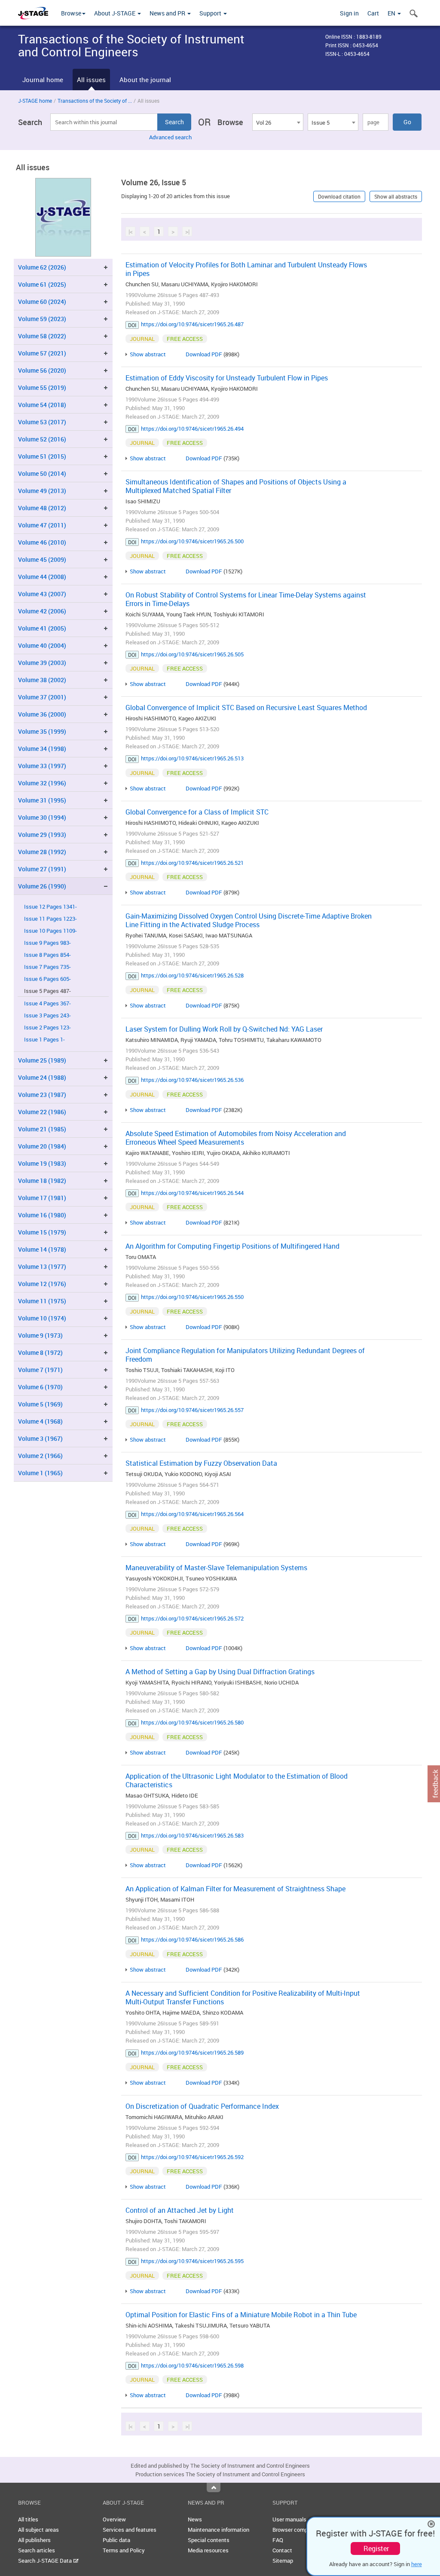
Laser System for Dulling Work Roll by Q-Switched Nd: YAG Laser (224, 1029)
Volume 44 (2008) (42, 577)
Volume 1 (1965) (40, 1473)
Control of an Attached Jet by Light (180, 2210)
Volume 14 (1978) (42, 1249)
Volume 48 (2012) (42, 508)
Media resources (208, 2550)
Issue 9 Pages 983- (47, 943)
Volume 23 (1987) (42, 1095)
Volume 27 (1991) (42, 869)
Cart (373, 13)
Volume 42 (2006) (42, 611)
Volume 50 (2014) (42, 473)
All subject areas (38, 2530)
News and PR (168, 13)
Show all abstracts (396, 196)
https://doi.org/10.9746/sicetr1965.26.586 (192, 1939)
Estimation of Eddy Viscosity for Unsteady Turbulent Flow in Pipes (227, 378)
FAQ (278, 2540)
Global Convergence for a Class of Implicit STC (197, 812)
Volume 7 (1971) (40, 1370)
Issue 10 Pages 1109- (50, 931)
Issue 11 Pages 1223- (50, 919)
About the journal (145, 80)
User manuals (289, 2519)
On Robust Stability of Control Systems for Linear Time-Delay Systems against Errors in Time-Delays (246, 599)
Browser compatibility (299, 2530)
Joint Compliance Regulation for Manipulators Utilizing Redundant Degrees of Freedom (245, 1355)
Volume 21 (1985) (42, 1129)
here (417, 2564)
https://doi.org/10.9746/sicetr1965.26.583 (192, 1835)
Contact (282, 2550)
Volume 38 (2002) (42, 680)
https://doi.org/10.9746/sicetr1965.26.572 (192, 1618)
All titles (28, 2519)
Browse (71, 13)
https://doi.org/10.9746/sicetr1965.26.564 (192, 1514)
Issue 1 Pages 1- (44, 1040)
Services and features (130, 2530)
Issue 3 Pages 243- (47, 1015)
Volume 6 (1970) (40, 1387)
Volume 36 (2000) (42, 714)
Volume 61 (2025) (42, 284)
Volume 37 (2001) (42, 697)
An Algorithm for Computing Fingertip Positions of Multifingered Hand (232, 1246)
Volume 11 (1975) (42, 1301)
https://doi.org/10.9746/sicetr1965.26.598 (192, 2365)
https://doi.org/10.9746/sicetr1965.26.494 (192, 429)
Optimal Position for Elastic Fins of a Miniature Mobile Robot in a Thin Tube (241, 2315)
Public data (116, 2540)
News (195, 2519)
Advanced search (170, 137)
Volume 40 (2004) (42, 645)
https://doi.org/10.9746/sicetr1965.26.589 (192, 2052)
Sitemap (283, 2561)
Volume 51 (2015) (42, 456)
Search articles (37, 2550)
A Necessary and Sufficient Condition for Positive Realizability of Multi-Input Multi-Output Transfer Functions (243, 1997)
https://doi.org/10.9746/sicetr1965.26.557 (192, 1410)
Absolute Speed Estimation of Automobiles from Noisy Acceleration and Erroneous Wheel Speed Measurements (236, 1138)
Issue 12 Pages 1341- (50, 907)
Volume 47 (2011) (42, 525)
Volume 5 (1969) (40, 1404)
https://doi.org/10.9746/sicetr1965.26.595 (192, 2261)
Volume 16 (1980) (42, 1215)
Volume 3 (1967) (40, 1438)
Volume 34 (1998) (42, 749)
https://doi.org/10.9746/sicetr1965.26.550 (192, 1297)
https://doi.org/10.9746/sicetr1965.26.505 (192, 654)
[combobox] (278, 122)
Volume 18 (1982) (42, 1181)
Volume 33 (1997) (42, 766)
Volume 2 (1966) (40, 1456)
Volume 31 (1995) (42, 800)
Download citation (339, 196)
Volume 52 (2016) (42, 439)
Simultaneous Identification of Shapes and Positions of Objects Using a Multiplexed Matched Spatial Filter (236, 486)
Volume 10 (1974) (42, 1318)
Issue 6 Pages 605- (47, 979)
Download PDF (204, 354)
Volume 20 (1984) (42, 1146)
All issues (91, 80)
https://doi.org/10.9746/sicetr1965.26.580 (192, 1722)
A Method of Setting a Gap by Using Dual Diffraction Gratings (220, 1672)
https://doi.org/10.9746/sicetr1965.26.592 (192, 2157)
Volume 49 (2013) (42, 491)
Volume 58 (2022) (42, 336)
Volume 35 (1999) (42, 731)
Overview (114, 2519)
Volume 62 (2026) (42, 267)
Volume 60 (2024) (42, 302)
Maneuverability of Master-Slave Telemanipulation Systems (216, 1568)
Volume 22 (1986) (42, 1112)
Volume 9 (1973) (40, 1335)
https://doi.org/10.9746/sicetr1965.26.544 (192, 1193)
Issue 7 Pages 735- (47, 967)
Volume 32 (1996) (42, 783)
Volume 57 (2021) (42, 353)
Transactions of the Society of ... (95, 101)
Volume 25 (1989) (42, 1060)
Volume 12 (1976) (42, 1284)
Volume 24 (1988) (42, 1077)
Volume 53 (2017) (42, 422)
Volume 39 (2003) (42, 663)
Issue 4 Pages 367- (47, 1003)
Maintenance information (218, 2530)
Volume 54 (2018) (42, 405)
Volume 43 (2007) (42, 594)
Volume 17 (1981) (42, 1198)
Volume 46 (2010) (42, 542)
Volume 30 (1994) (42, 817)
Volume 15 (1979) (42, 1232)
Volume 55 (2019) (42, 387)
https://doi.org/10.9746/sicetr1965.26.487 (192, 324)
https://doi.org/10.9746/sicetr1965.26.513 (192, 758)
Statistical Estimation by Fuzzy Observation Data (201, 1463)
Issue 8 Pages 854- (47, 955)
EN (392, 13)
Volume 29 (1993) (42, 835)
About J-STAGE (115, 13)
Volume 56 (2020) (42, 370)
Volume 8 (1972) (40, 1352)
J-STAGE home (35, 101)
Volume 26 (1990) (42, 886)
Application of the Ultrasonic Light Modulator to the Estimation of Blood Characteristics (237, 1780)
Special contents (209, 2540)
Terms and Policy (124, 2550)
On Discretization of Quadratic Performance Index (202, 2106)
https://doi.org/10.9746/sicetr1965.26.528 (192, 975)
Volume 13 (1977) (42, 1267)
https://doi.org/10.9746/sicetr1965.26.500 (192, 541)
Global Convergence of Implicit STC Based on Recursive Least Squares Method (246, 708)
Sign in (349, 13)
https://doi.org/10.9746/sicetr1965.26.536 (192, 1080)
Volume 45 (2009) (42, 559)
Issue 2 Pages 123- (47, 1028)
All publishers (34, 2540)
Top (214, 2487)
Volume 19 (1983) (42, 1163)
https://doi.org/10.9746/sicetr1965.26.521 (192, 863)
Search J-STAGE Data (46, 2561)
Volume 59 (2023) (42, 319)
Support (211, 13)
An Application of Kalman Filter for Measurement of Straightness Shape (235, 1889)
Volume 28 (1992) (42, 852)
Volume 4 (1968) (40, 1421)
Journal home (43, 80)
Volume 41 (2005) (42, 628)
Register (376, 2548)
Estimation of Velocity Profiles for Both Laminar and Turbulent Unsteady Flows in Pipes (246, 269)
